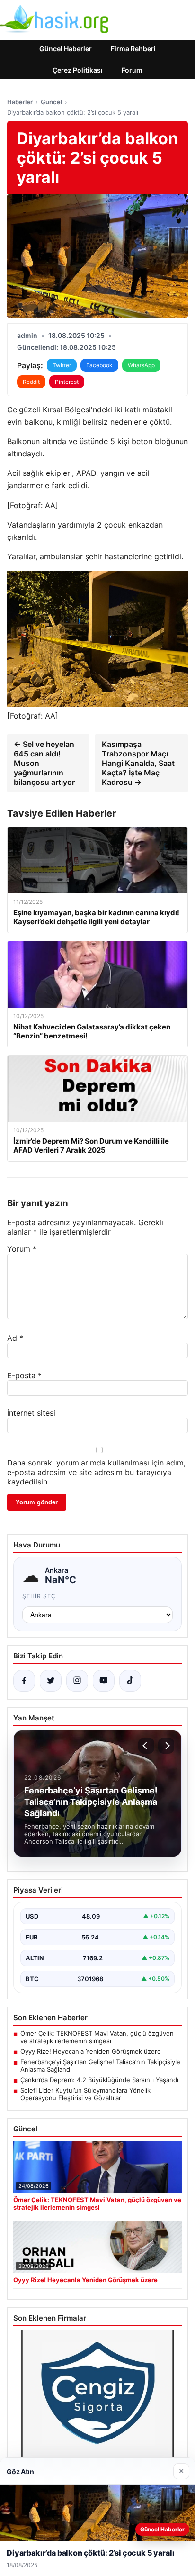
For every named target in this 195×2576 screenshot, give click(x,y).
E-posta (24, 1375)
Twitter (62, 365)
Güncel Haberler (66, 49)
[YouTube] (104, 1681)
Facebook (99, 365)
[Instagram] (77, 1681)
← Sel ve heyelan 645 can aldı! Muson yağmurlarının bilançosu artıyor (44, 763)
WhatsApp (141, 365)
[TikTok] (130, 1681)
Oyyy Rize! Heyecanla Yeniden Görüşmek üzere (91, 2051)
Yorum (22, 1249)
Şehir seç (39, 1596)
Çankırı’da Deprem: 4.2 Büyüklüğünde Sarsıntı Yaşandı (99, 2080)
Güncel (51, 102)
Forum (132, 70)
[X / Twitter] (51, 1681)
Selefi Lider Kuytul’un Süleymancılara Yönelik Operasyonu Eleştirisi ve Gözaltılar (85, 2094)
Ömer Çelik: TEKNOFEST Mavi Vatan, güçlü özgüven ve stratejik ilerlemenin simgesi (97, 2037)
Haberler (20, 102)
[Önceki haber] (146, 1746)
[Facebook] (24, 1681)
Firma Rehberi (133, 49)
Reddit (31, 382)
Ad (15, 1338)
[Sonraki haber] (166, 1746)
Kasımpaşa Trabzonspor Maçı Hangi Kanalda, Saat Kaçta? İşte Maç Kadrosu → (138, 763)
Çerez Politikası (78, 70)
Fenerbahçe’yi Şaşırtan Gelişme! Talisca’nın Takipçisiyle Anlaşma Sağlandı (100, 2066)
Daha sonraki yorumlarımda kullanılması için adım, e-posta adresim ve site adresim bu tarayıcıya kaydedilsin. (96, 1472)
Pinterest (67, 382)
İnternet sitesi (31, 1413)
